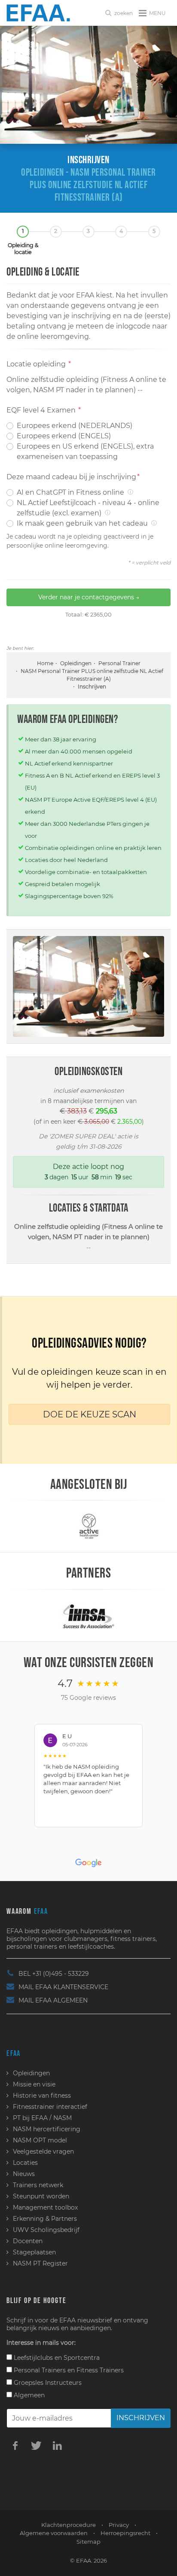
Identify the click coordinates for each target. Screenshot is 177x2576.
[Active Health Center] (89, 1526)
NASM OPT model (40, 2140)
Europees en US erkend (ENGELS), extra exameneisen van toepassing (85, 451)
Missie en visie (34, 2084)
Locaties (25, 2163)
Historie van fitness (42, 2096)
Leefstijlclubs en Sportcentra (56, 2358)
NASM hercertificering (47, 2129)
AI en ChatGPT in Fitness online (75, 492)
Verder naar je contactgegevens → (89, 597)
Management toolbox (45, 2207)
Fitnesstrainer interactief (50, 2107)
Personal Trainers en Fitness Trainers (68, 2370)
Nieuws (24, 2174)
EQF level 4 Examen (44, 410)
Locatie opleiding (39, 364)
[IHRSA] (88, 1615)
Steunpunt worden (41, 2196)
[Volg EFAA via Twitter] (36, 2445)
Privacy (119, 2525)
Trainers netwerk (38, 2185)
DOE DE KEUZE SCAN (90, 1414)
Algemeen (28, 2395)
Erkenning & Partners (45, 2219)
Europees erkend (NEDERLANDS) (75, 426)
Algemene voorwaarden (54, 2533)
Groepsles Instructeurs (47, 2383)
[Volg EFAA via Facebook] (15, 2445)
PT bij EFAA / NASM (42, 2118)
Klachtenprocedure (69, 2525)
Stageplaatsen (34, 2252)
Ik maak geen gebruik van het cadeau (87, 523)
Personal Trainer (119, 663)
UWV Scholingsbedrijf (46, 2230)
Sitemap (88, 2542)
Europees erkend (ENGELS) (64, 436)
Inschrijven (141, 2418)
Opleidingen (76, 663)
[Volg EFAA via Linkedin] (57, 2445)
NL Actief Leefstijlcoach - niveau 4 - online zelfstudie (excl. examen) (88, 508)
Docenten (28, 2241)
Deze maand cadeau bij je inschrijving (73, 477)
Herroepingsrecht (125, 2533)
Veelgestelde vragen (43, 2151)
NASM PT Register (40, 2263)
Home (45, 663)
